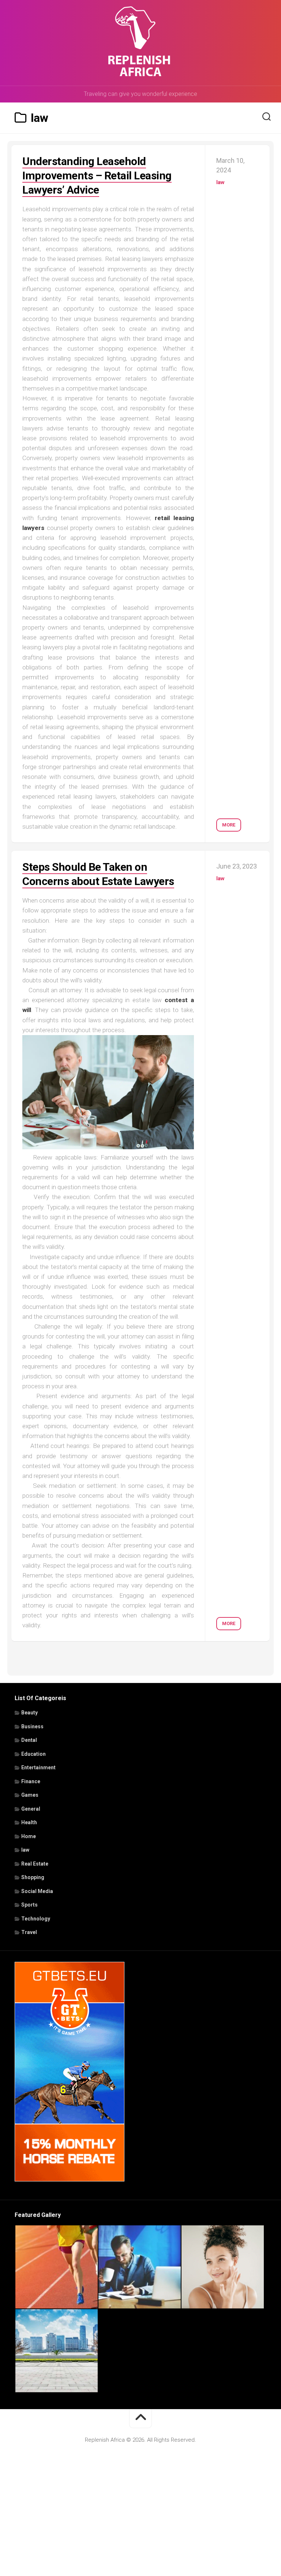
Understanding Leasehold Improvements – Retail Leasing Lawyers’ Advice (97, 176)
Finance (31, 1781)
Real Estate (35, 1864)
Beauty (29, 1713)
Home (29, 1836)
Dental (29, 1740)
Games (30, 1795)
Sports (29, 1905)
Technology (36, 1919)
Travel (29, 1932)
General (31, 1809)
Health (29, 1822)
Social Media (37, 1891)
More (229, 825)
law (220, 182)
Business (32, 1726)
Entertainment (38, 1767)
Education (33, 1754)
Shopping (33, 1877)
